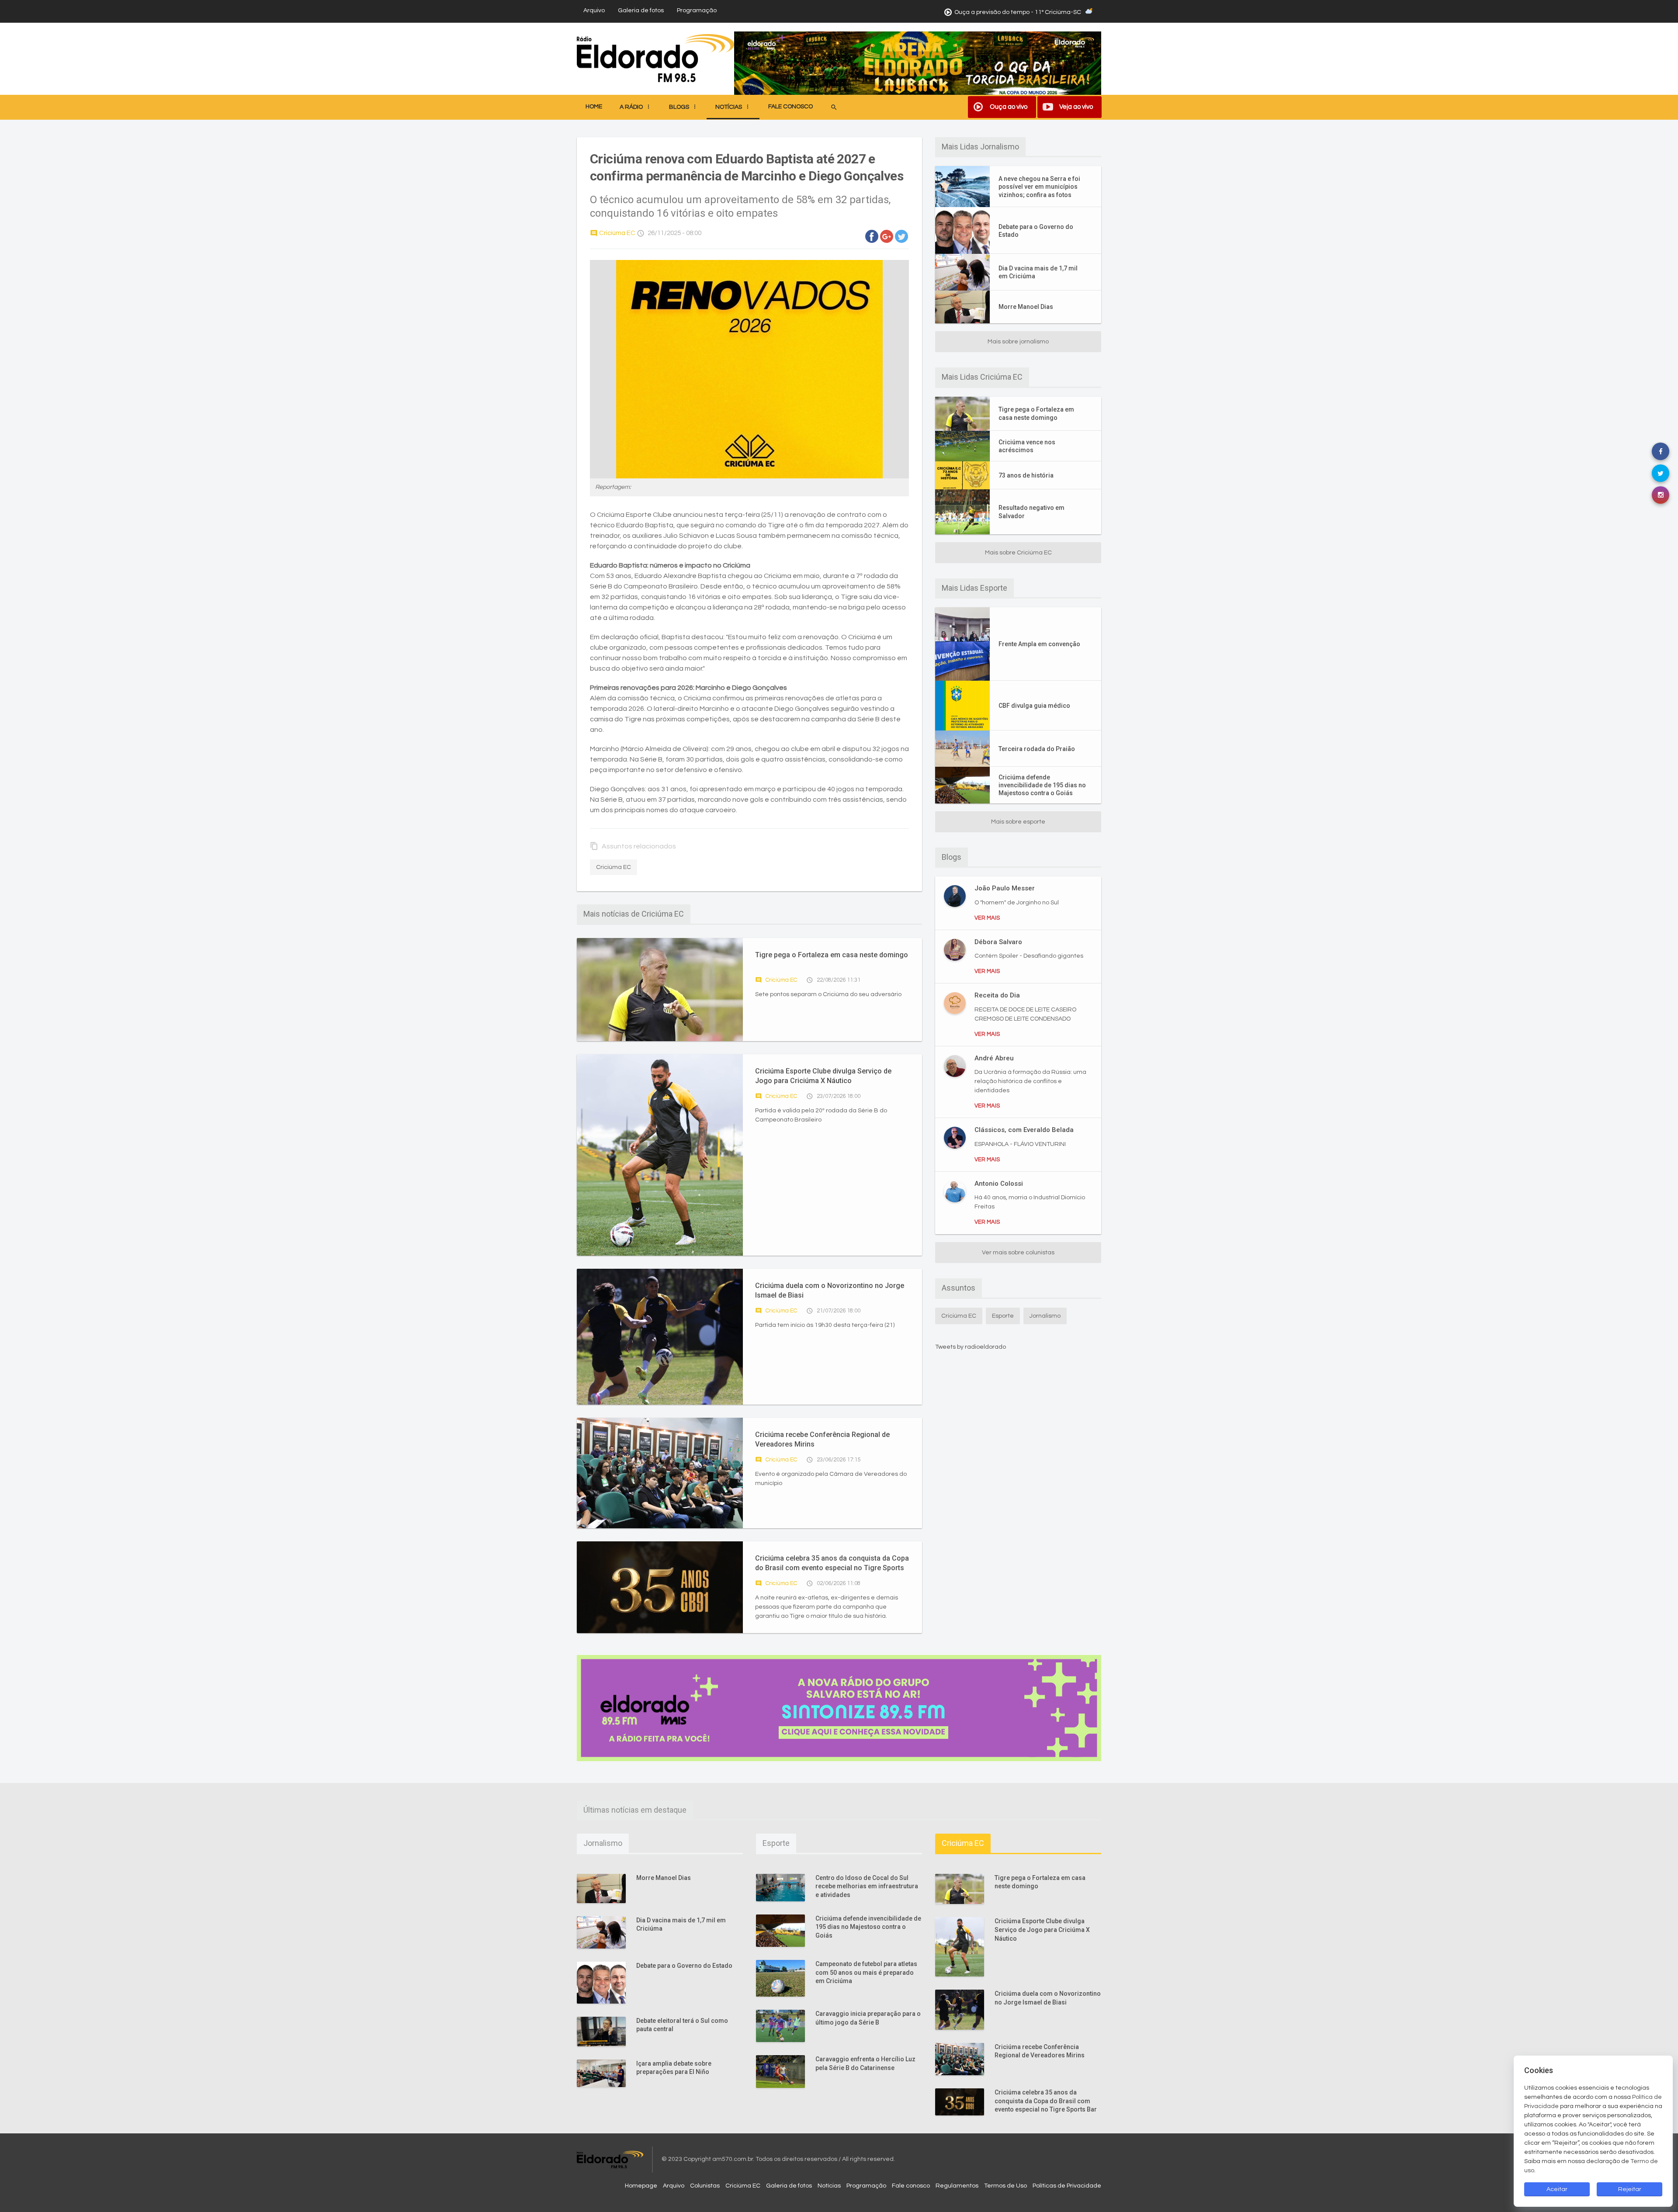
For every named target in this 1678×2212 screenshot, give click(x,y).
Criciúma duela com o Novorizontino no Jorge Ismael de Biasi (830, 1290)
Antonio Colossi (999, 1184)
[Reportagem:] (749, 369)
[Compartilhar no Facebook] (872, 236)
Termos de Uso (1005, 2186)
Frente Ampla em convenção (1039, 644)
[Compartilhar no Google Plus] (887, 236)
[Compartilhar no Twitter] (901, 236)
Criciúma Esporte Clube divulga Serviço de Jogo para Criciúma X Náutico (823, 1076)
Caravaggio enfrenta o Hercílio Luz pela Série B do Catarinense (865, 2063)
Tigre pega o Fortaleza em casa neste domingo (832, 955)
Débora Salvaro (998, 942)
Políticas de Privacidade (1067, 2186)
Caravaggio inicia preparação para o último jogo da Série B (868, 2018)
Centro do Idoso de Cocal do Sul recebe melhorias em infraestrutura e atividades (867, 1886)
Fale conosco (911, 2186)
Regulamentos (957, 2186)
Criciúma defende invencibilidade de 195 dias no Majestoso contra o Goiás (1042, 785)
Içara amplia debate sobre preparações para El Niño (674, 2068)
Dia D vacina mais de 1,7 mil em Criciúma (1038, 272)
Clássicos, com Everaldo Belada (1024, 1130)
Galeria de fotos (641, 10)
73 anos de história (1026, 475)
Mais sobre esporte (1018, 822)
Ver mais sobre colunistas (1018, 1253)
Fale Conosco (790, 107)
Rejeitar (1630, 2189)
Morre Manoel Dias (1026, 307)
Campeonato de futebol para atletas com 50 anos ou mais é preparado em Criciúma (866, 1972)
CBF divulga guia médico (1034, 706)
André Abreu (994, 1058)
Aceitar (1557, 2189)
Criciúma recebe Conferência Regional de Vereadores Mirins (822, 1439)
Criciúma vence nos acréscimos (1027, 446)
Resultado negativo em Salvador (1031, 512)
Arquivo (594, 10)
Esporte (1003, 1316)
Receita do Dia (997, 995)
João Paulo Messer (1005, 888)
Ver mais (987, 918)
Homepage (641, 2186)
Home (594, 107)
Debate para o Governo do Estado (1036, 231)
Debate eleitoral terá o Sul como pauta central (682, 2025)
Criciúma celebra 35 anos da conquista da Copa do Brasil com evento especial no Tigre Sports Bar (832, 1563)
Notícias (829, 2186)
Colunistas (705, 2186)
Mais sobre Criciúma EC (1018, 553)
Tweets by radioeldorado (971, 1347)
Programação (697, 10)
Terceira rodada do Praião (1037, 749)
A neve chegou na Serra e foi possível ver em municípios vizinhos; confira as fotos (1039, 187)
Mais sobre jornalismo (1018, 342)
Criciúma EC (613, 233)
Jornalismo (1045, 1316)
